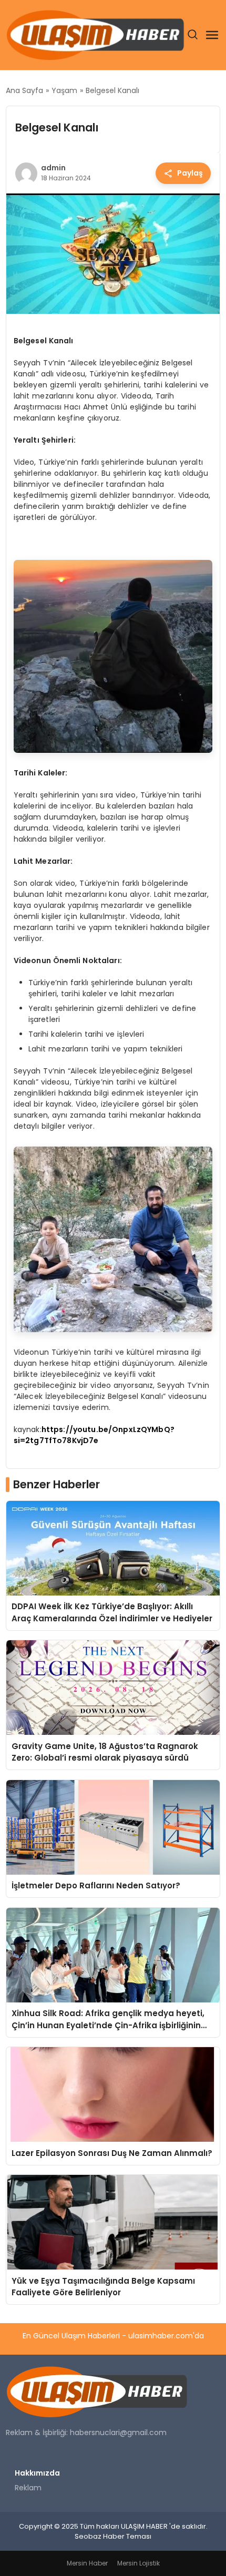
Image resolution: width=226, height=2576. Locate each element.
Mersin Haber (87, 2563)
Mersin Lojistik (138, 2563)
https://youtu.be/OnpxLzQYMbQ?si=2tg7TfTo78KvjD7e (94, 1435)
